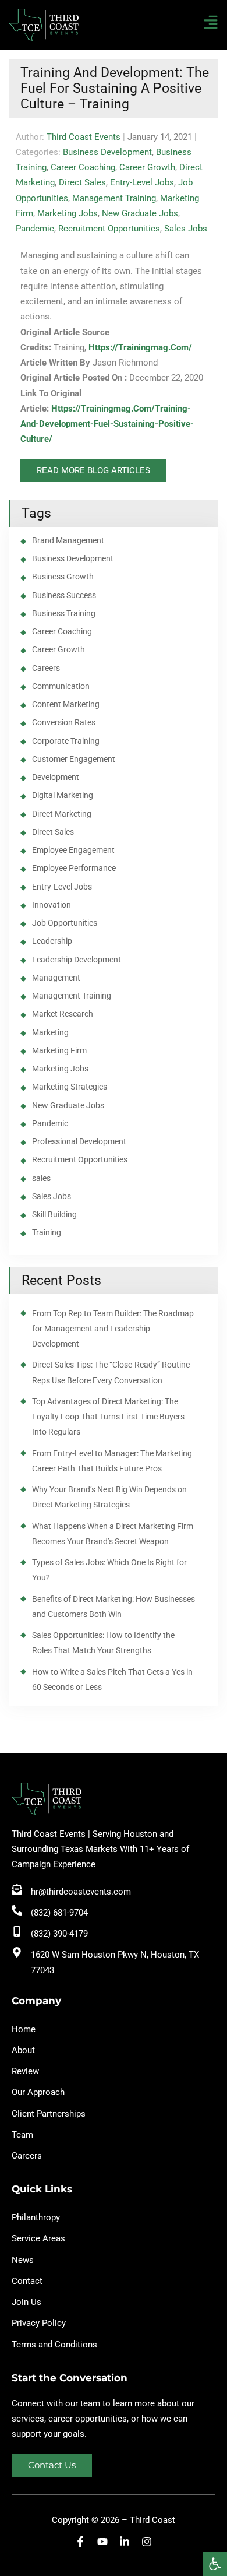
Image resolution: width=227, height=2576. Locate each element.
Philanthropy (36, 2217)
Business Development (107, 152)
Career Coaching (83, 167)
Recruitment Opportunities (109, 229)
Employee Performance (74, 868)
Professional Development (79, 1141)
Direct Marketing (62, 814)
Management (56, 978)
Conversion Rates (64, 722)
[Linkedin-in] (125, 2542)
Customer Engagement (74, 759)
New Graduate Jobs (140, 213)
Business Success (64, 595)
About (23, 2050)
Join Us (26, 2302)
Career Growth (147, 167)
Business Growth (63, 577)
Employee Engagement (73, 850)
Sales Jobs (186, 229)
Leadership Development (77, 960)
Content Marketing (66, 704)
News (23, 2260)
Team (22, 2135)
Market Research (63, 1014)
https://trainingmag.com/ (140, 347)
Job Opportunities (65, 923)
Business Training (64, 613)
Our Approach (38, 2092)
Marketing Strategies (70, 1087)
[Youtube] (102, 2542)
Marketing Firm (59, 1050)
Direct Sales (82, 182)
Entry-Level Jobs (142, 182)
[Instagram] (147, 2542)
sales (41, 1178)
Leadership (52, 941)
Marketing (50, 1032)
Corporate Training (66, 741)
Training (47, 1232)
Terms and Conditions (54, 2345)
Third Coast (152, 2520)
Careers (46, 668)
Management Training (114, 198)
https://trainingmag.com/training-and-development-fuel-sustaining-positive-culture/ (107, 424)
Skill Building (54, 1214)
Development (56, 777)
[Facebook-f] (80, 2542)
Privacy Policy (39, 2323)
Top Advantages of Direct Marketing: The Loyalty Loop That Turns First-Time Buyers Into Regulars (108, 1417)
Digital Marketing (63, 795)
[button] (215, 2564)
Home (24, 2029)
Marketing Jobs (68, 213)
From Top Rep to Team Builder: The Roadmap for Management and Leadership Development (113, 1329)
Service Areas (38, 2238)
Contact (27, 2281)
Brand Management (68, 540)
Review (25, 2071)
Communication (61, 686)
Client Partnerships (49, 2114)
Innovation (52, 905)
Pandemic (35, 229)
